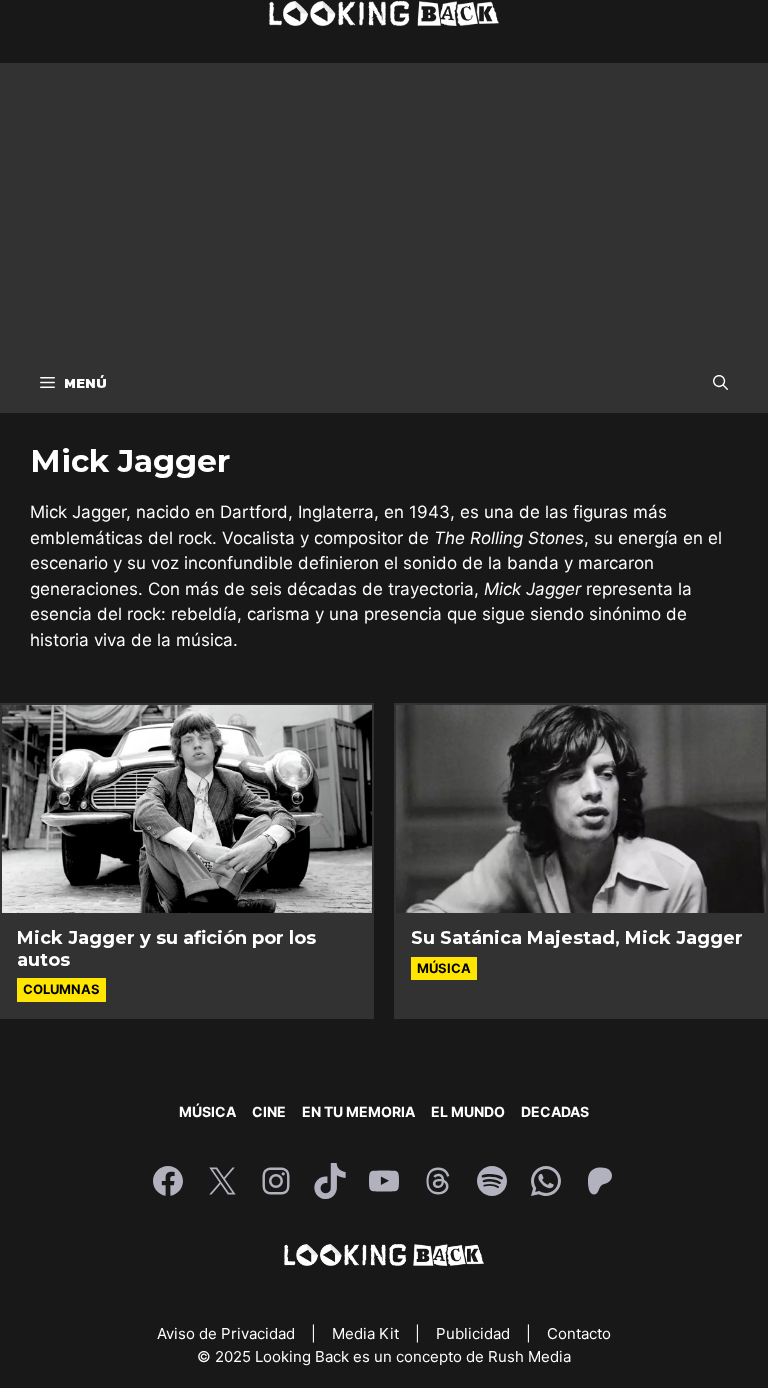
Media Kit (367, 1333)
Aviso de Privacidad (228, 1333)
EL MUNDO (468, 1111)
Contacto (579, 1333)
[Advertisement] (384, 203)
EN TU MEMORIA (358, 1111)
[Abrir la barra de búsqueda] (720, 383)
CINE (269, 1111)
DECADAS (555, 1111)
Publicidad (475, 1333)
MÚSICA (207, 1111)
